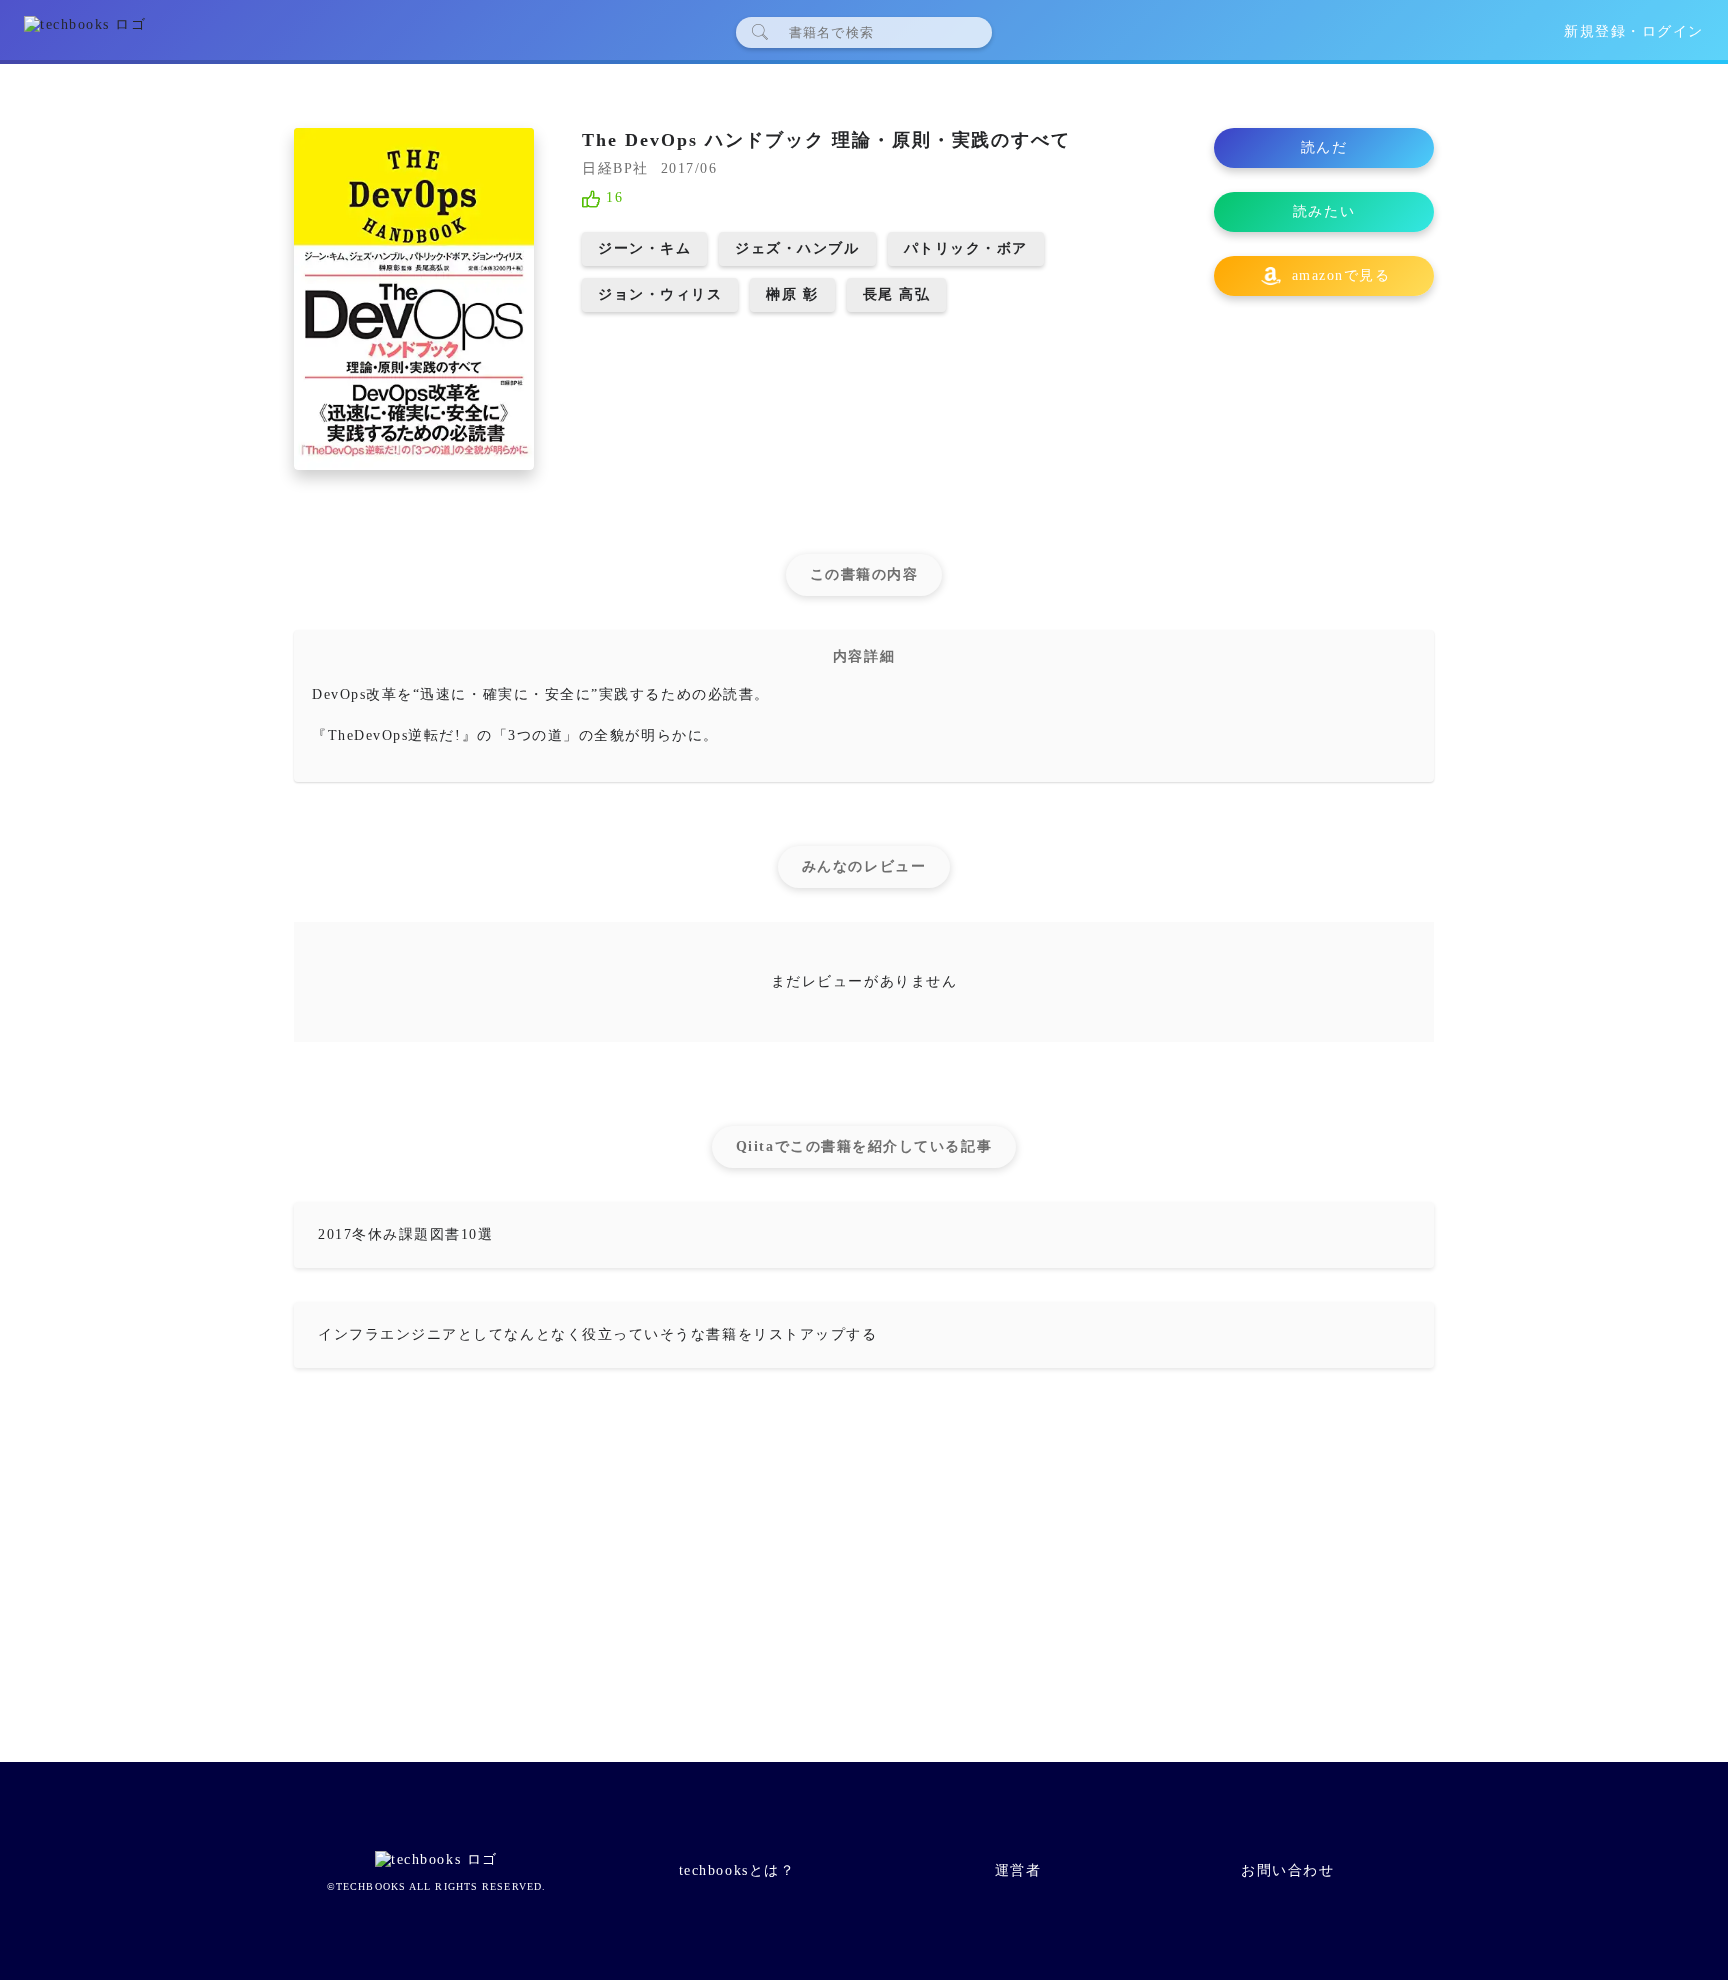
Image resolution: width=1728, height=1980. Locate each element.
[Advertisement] (864, 1574)
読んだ (1324, 147)
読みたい (1324, 211)
